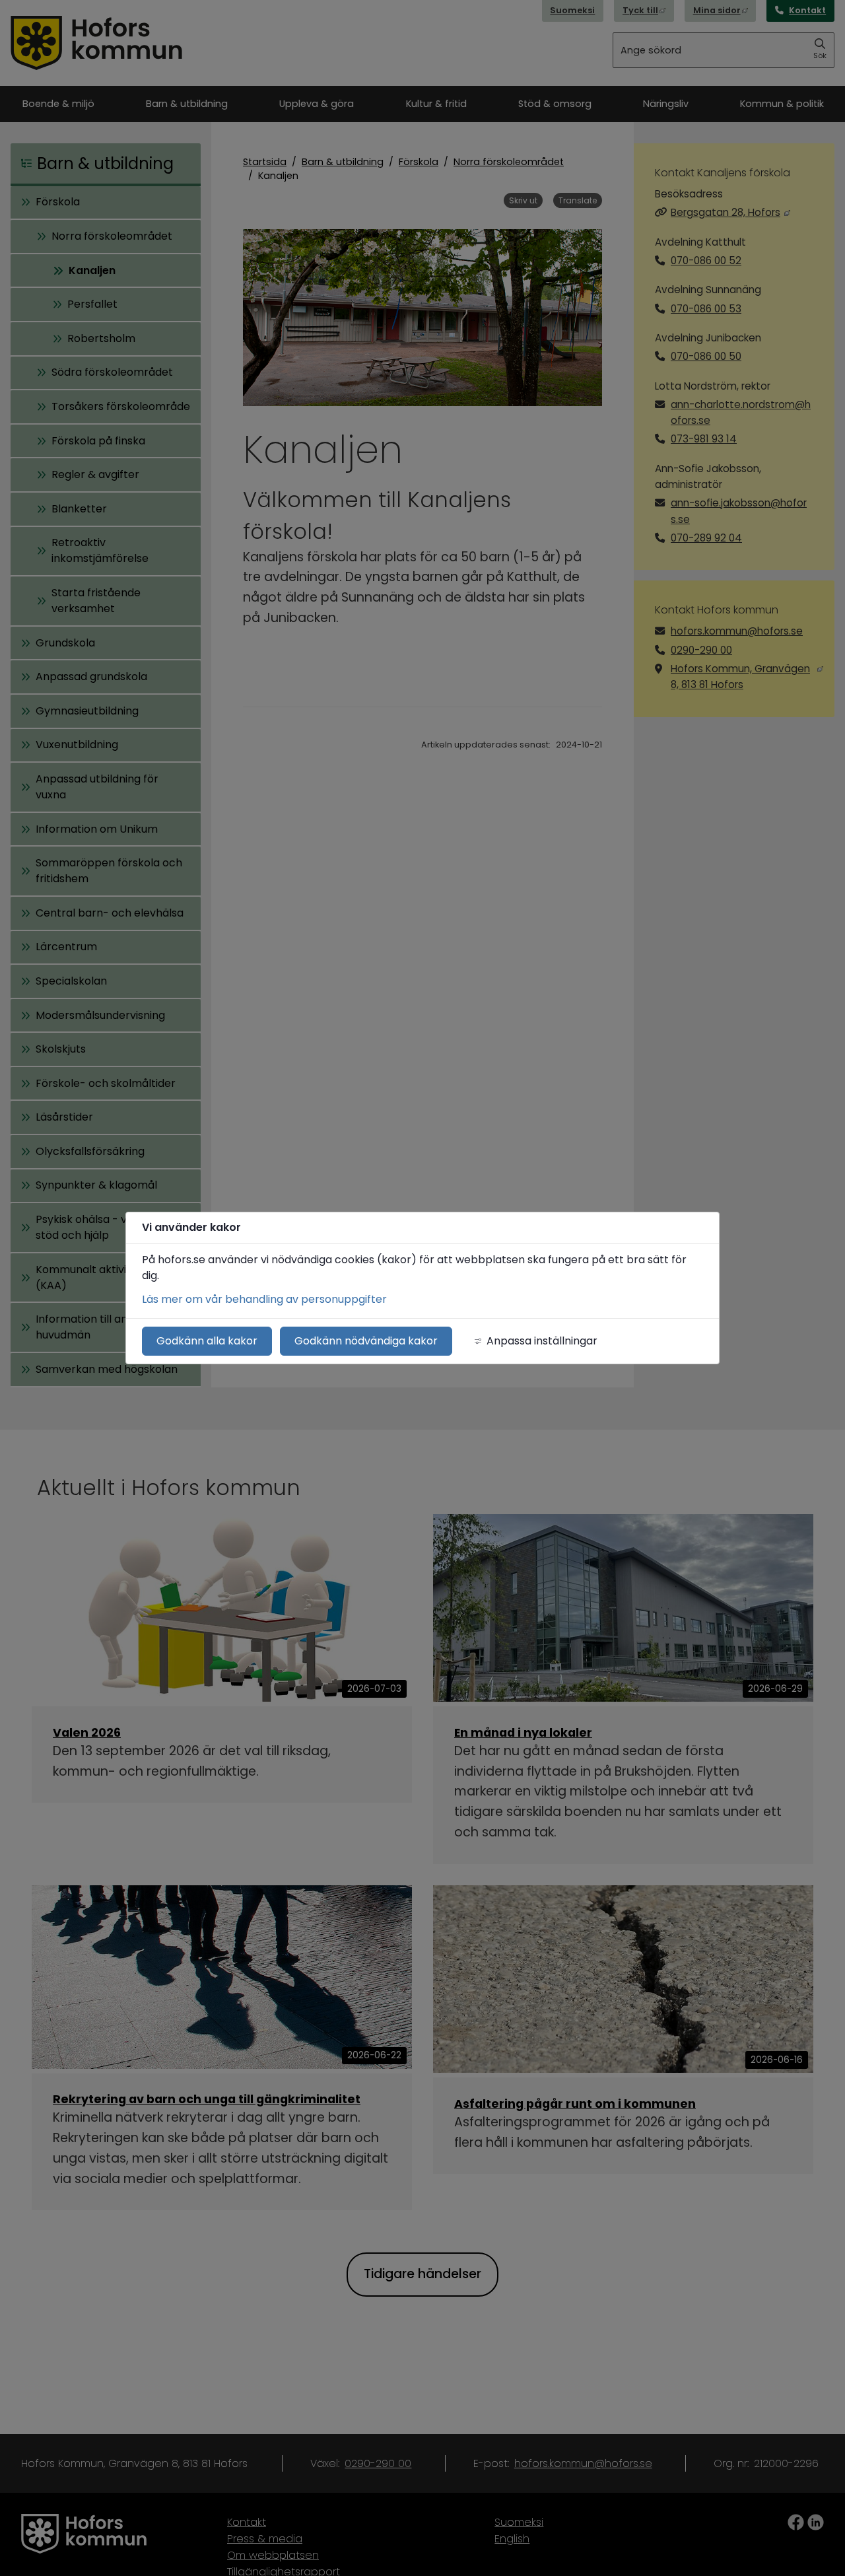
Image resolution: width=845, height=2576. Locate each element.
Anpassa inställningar (542, 1341)
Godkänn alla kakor (207, 1341)
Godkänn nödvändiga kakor (366, 1341)
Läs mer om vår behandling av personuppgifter (264, 1299)
